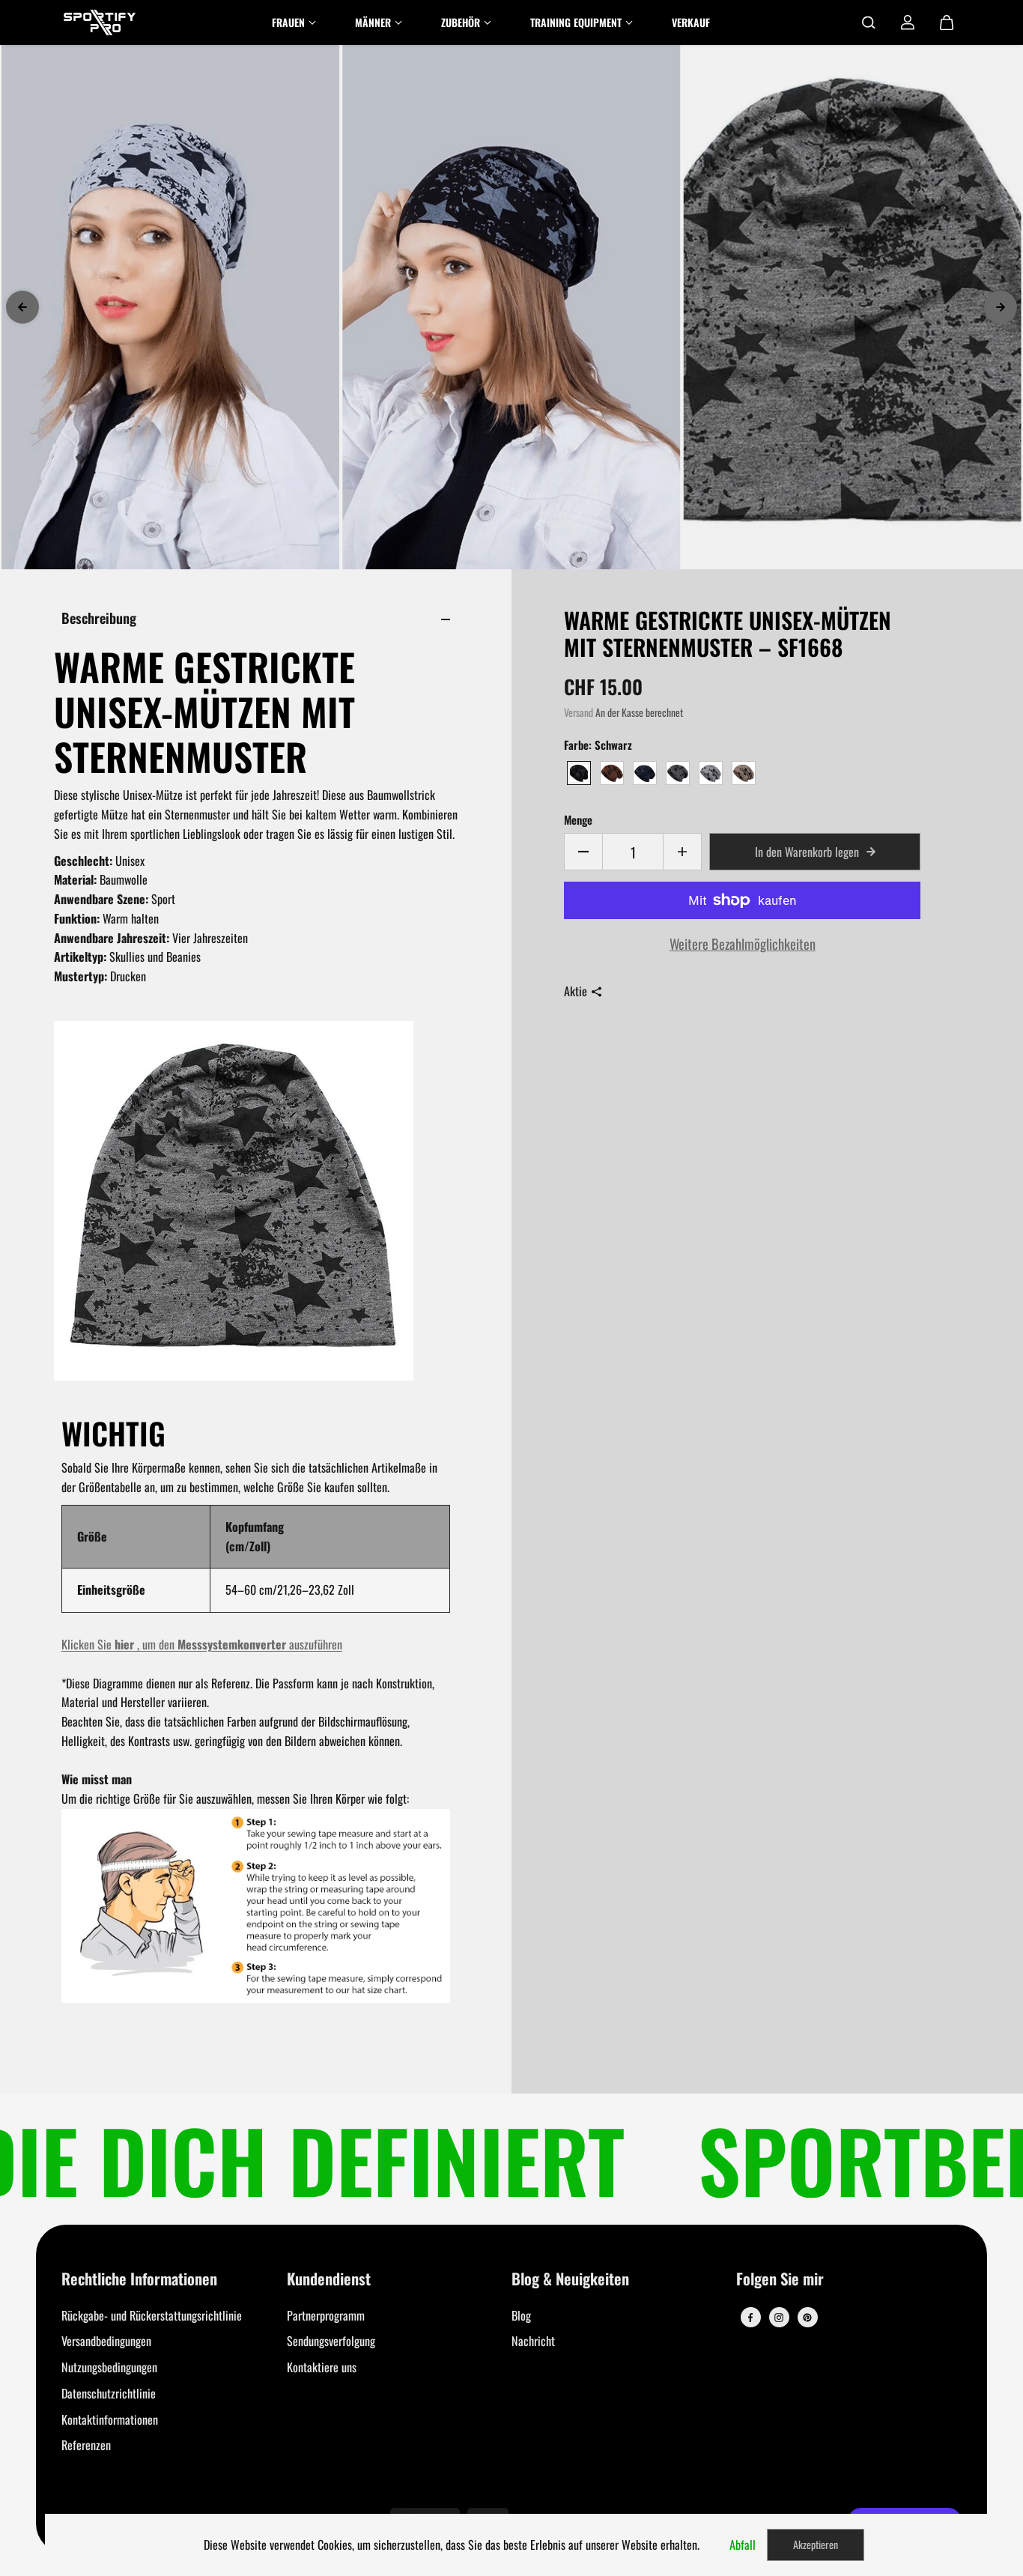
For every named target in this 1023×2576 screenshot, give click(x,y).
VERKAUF (691, 22)
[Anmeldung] (908, 22)
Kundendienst (329, 2280)
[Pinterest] (807, 2318)
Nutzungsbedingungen (109, 2367)
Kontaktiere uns (322, 2367)
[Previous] (22, 307)
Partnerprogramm (326, 2315)
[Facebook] (750, 2318)
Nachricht (533, 2341)
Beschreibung (99, 618)
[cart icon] (947, 22)
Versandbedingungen (106, 2341)
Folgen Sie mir (780, 2280)
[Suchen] (869, 22)
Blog (521, 2315)
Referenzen (86, 2445)
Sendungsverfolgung (331, 2341)
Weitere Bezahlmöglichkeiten (743, 943)
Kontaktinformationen (110, 2419)
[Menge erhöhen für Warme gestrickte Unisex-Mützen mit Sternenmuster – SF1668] (682, 852)
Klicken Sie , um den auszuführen (202, 1644)
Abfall (743, 2545)
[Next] (1001, 307)
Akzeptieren (816, 2544)
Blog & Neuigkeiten (570, 2280)
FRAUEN (288, 22)
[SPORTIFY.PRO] (100, 22)
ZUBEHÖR (461, 22)
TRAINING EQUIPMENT (576, 22)
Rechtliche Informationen (139, 2280)
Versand (579, 712)
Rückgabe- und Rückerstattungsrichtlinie (152, 2315)
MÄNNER (373, 22)
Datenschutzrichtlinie (109, 2393)
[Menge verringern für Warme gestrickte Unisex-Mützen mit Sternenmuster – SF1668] (583, 852)
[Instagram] (779, 2318)
